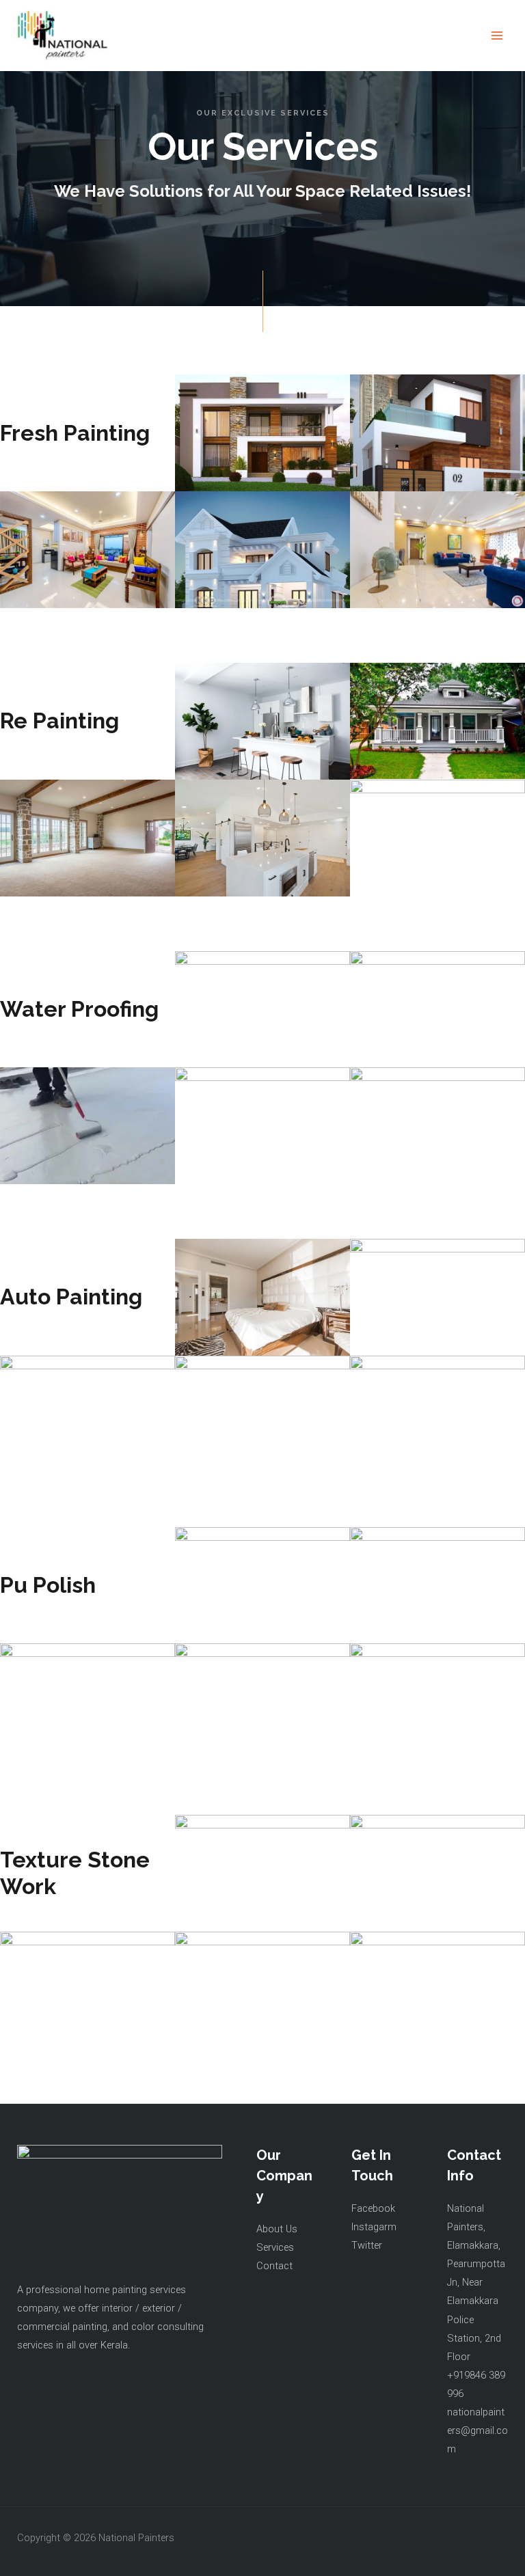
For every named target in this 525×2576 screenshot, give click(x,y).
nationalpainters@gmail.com (477, 2430)
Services (275, 2247)
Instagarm (374, 2227)
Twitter (367, 2245)
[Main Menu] (497, 36)
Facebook (373, 2208)
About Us (277, 2229)
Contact (274, 2266)
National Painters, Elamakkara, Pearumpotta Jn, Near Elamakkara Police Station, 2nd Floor (476, 2283)
